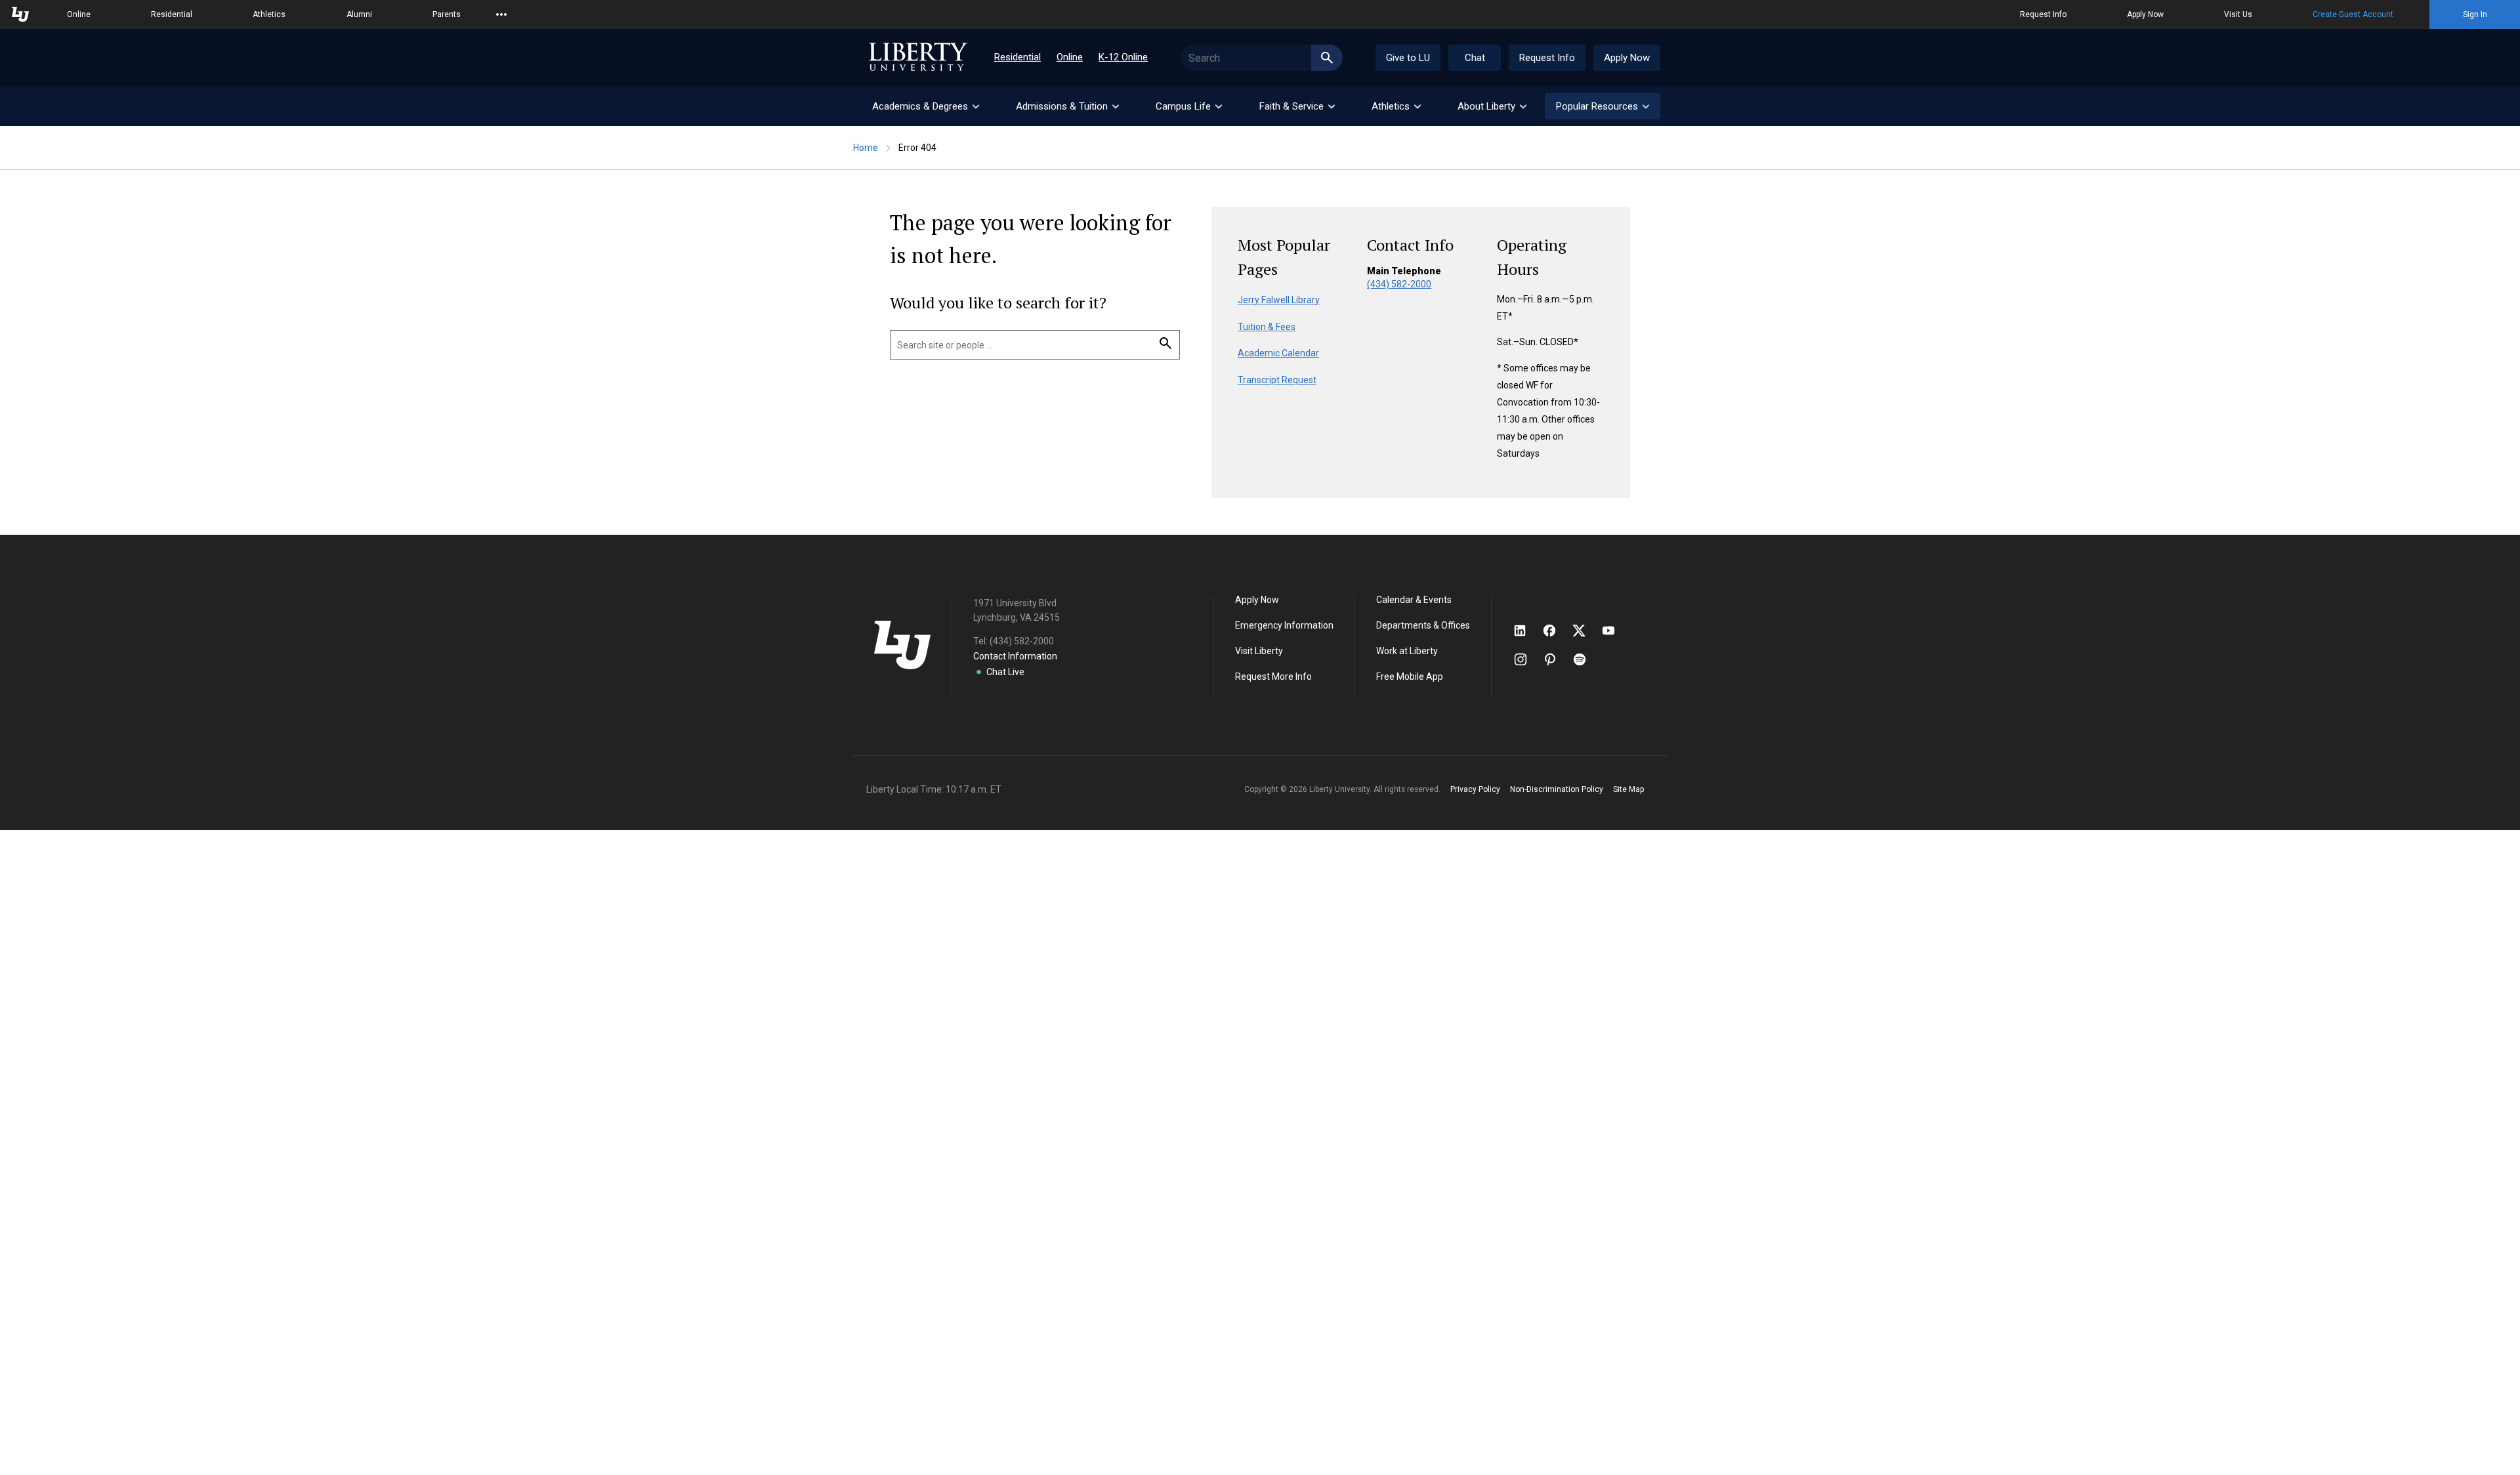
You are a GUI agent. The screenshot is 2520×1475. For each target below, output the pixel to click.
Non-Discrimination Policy (1557, 789)
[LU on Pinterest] (1556, 659)
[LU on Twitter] (1585, 631)
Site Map (1628, 789)
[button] (1603, 106)
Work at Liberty (1407, 651)
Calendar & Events (1414, 600)
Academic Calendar (1278, 353)
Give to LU (1408, 58)
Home (866, 148)
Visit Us (2238, 14)
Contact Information (1015, 656)
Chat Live (1005, 672)
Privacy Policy (1475, 789)
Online (79, 14)
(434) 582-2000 (1399, 284)
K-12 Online (1123, 57)
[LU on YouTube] (1615, 631)
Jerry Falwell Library (1279, 300)
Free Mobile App (1410, 676)
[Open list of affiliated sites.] (501, 14)
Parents (447, 14)
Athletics (269, 14)
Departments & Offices (1423, 625)
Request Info (2043, 14)
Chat (1475, 58)
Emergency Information (1284, 625)
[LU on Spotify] (1585, 659)
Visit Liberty (1259, 651)
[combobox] (1262, 58)
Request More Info (1273, 676)
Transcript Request (1277, 380)
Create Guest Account (2353, 14)
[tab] (925, 106)
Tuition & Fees (1267, 327)
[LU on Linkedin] (1526, 631)
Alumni (359, 14)
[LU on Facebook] (1556, 631)
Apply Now (2145, 14)
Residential (172, 14)
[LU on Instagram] (1527, 659)
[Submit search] (1327, 58)
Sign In (2475, 14)
